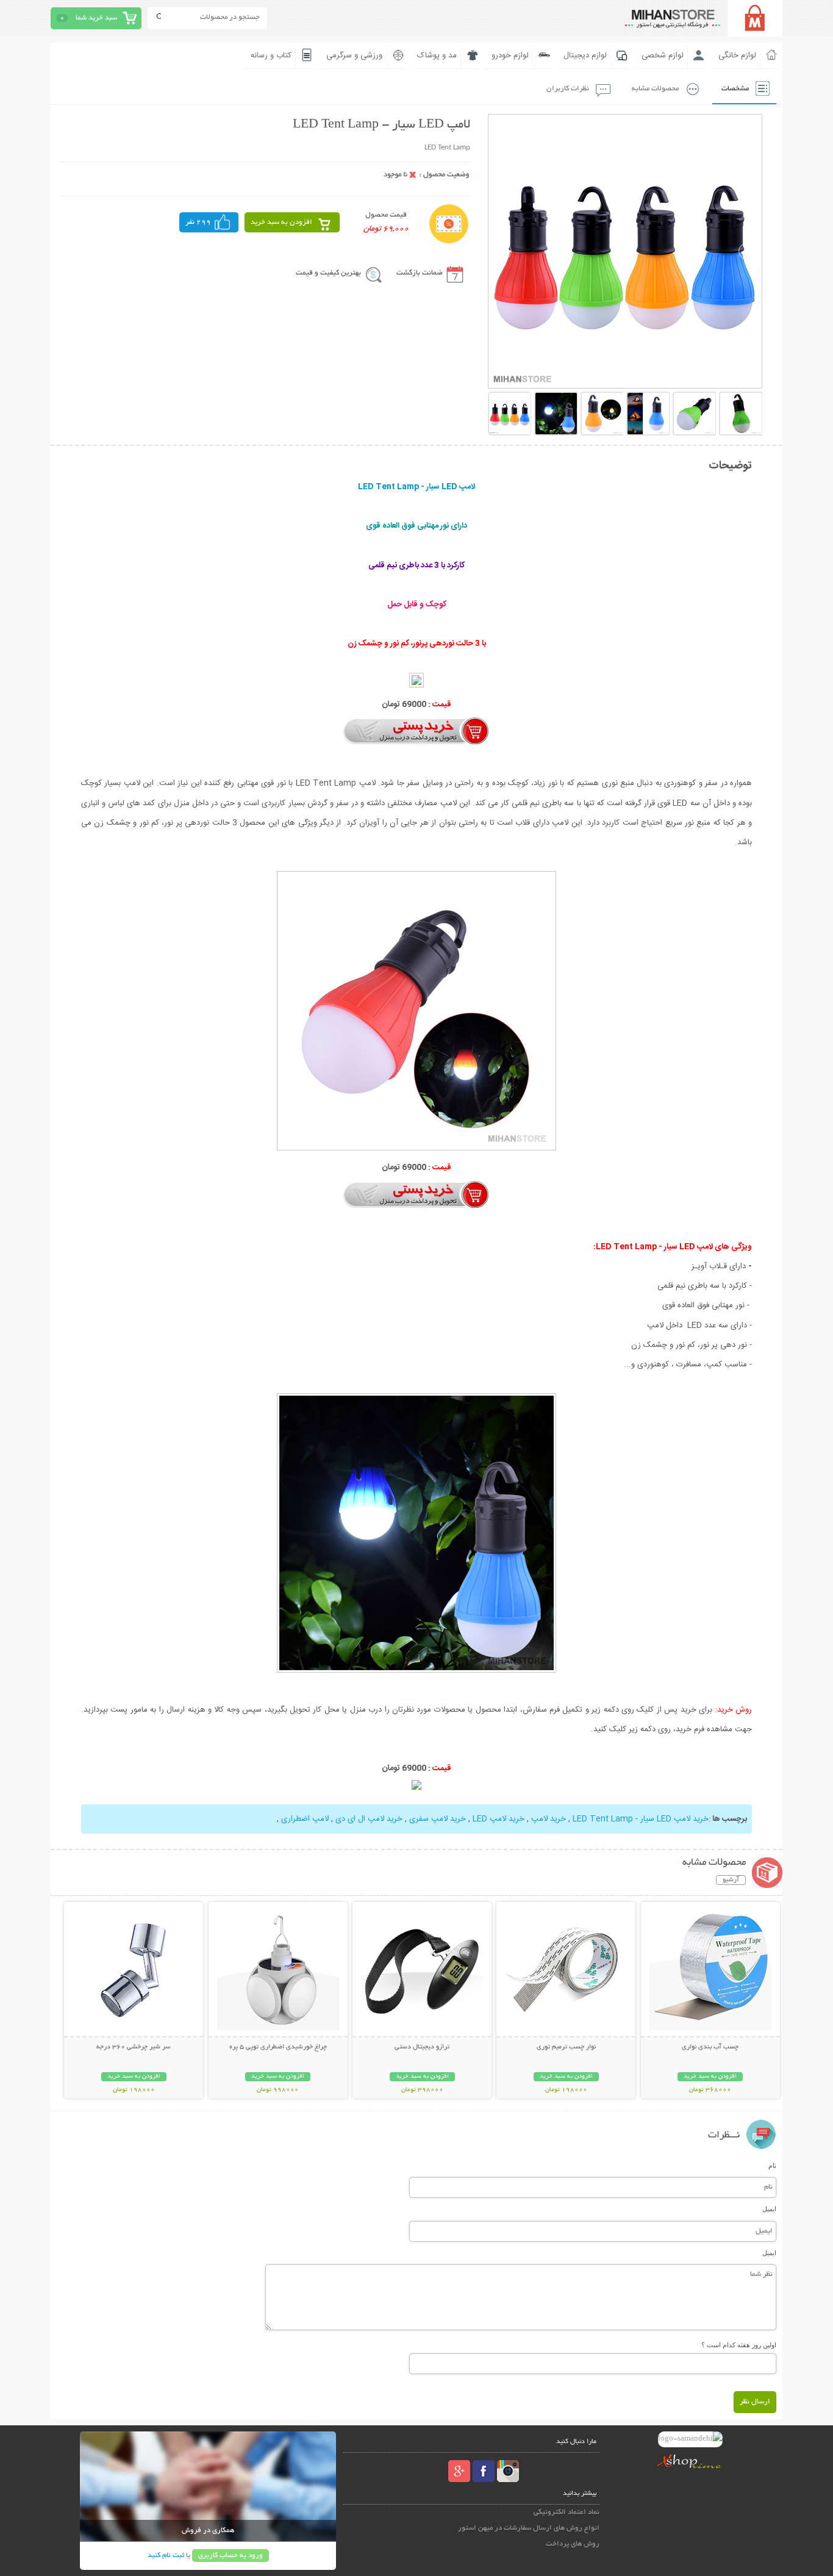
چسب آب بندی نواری (710, 2047)
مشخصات (735, 89)
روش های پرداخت (573, 2544)
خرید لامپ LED (499, 1819)
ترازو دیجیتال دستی (422, 2047)
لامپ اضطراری (305, 1819)
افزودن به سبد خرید (281, 222)
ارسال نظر (755, 2402)
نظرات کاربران (568, 89)
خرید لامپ (549, 1819)
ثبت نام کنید (166, 2556)
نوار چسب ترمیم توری (566, 2047)
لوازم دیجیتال (585, 56)
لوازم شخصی (663, 56)
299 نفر (198, 222)
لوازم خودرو (510, 56)
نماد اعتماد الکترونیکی (567, 2512)
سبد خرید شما (96, 18)
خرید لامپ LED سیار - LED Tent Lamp (641, 1819)
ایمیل (769, 2209)
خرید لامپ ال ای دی (369, 1819)
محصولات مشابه (655, 89)
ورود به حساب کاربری (231, 2556)
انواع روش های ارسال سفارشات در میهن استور (529, 2528)
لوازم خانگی (737, 56)
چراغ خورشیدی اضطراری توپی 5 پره (278, 2047)
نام (772, 2165)
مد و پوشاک (437, 56)
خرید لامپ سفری (438, 1819)
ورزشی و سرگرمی (354, 56)
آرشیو (731, 1880)
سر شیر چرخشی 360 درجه (134, 2047)
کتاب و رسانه (271, 56)
